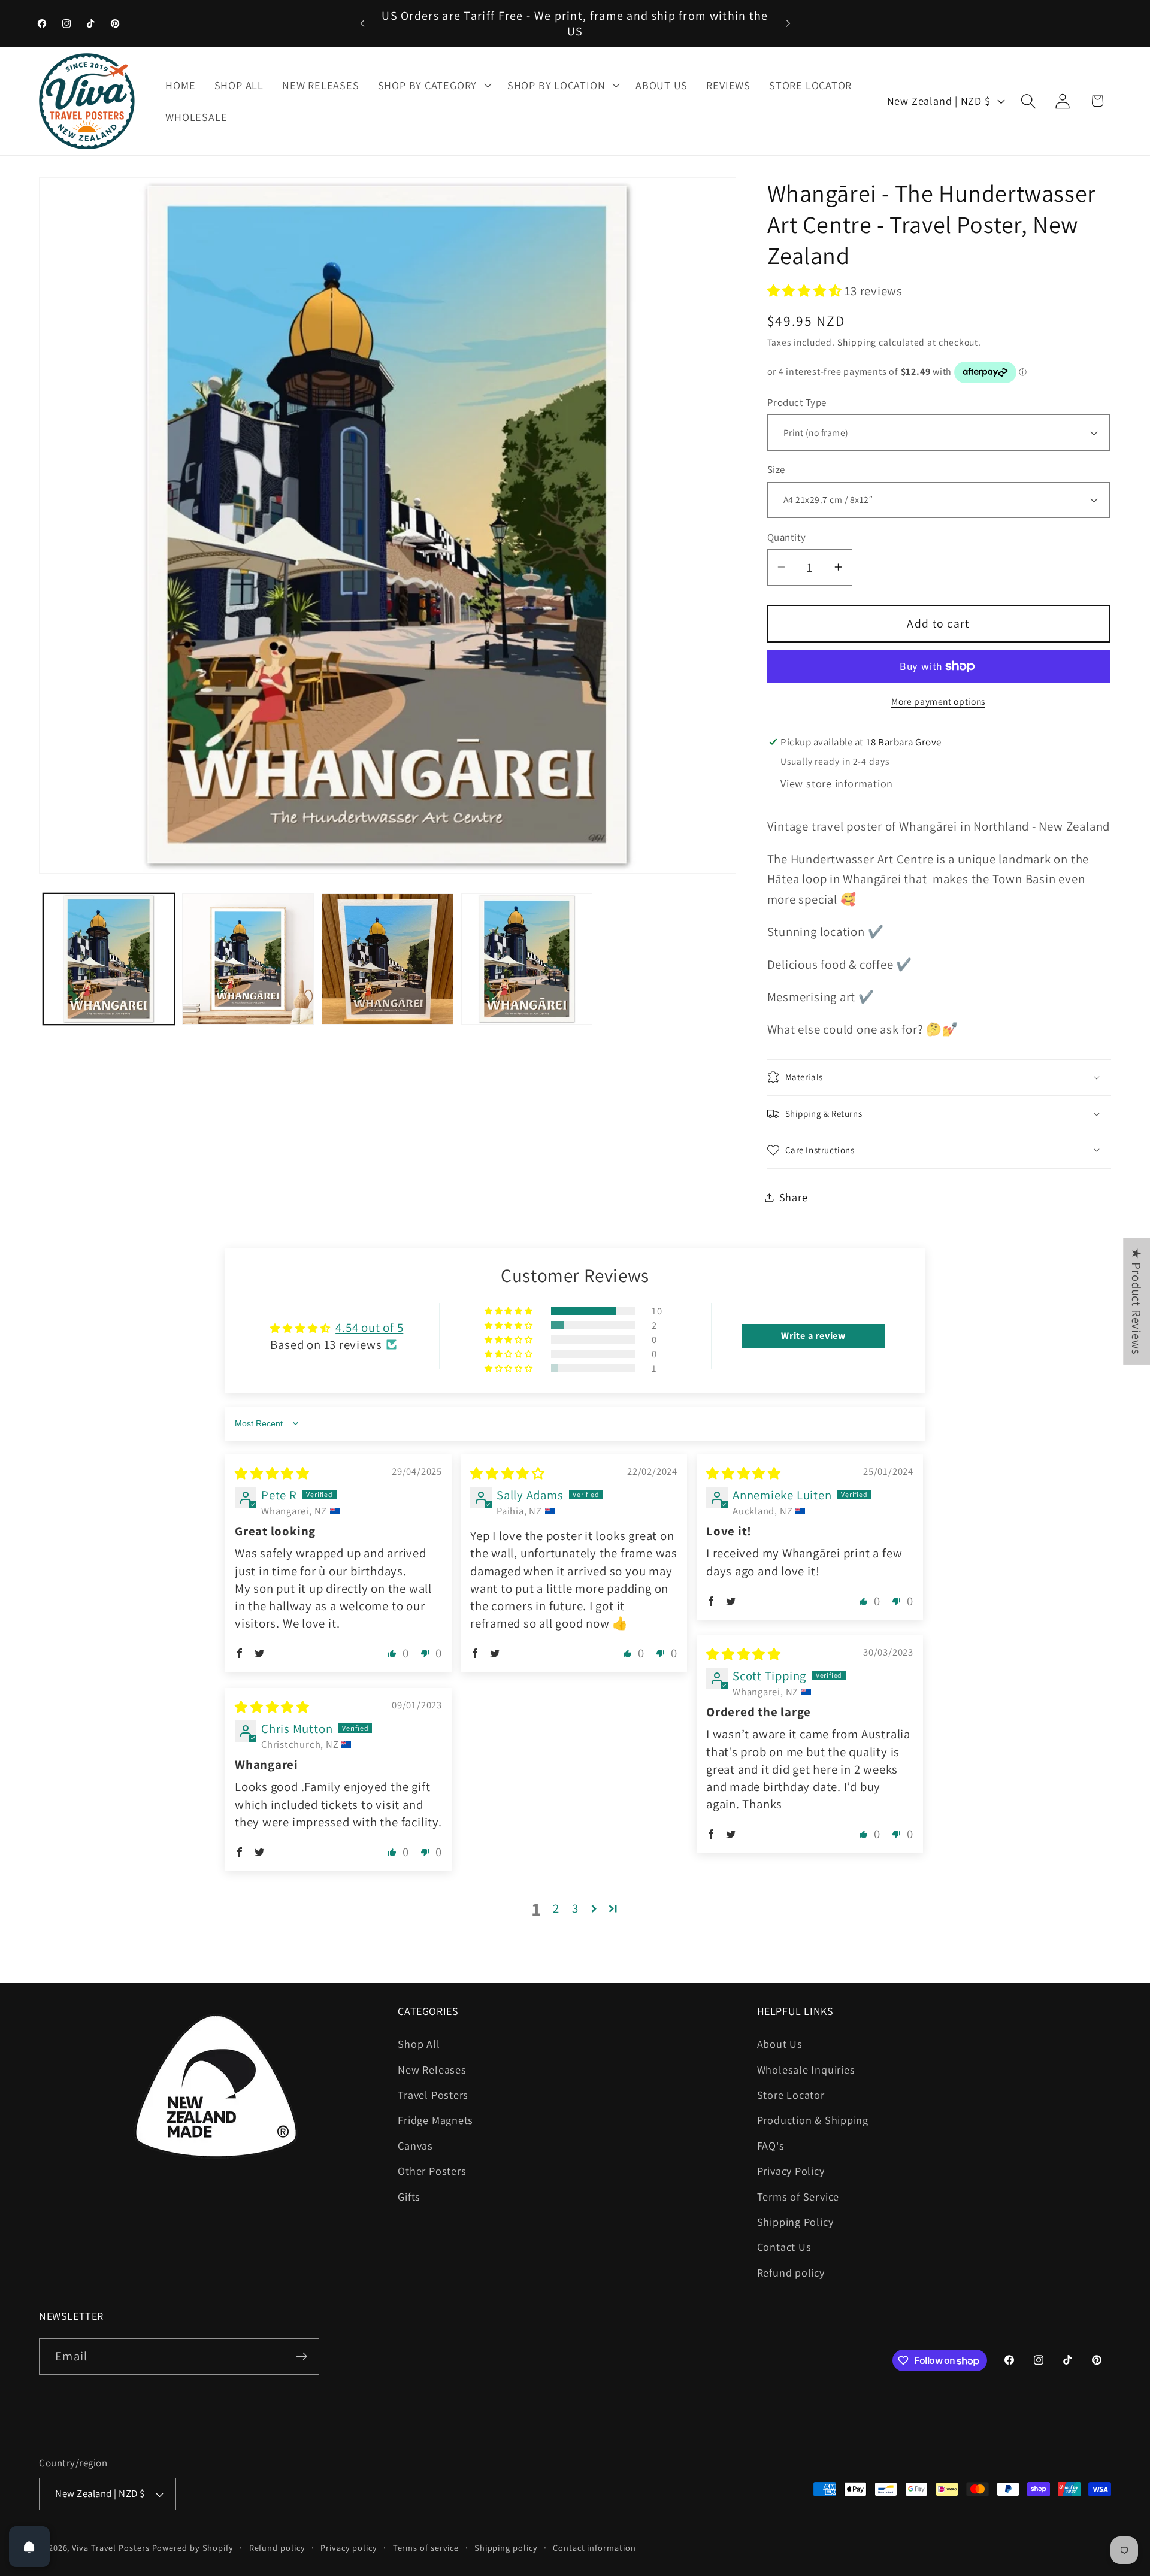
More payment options (938, 701)
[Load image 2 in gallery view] (248, 959)
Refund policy (791, 2272)
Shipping (857, 342)
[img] (272, 1473)
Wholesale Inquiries (806, 2069)
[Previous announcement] (362, 23)
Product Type (797, 402)
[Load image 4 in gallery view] (527, 959)
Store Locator (791, 2095)
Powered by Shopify (193, 2548)
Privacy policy (349, 2548)
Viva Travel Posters (111, 2548)
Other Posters (432, 2171)
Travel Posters (433, 2095)
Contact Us (784, 2247)
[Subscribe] (302, 2357)
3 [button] (575, 1908)
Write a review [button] (813, 1336)
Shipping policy (506, 2548)
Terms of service (426, 2548)
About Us (780, 2044)
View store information (837, 783)
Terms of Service (798, 2196)
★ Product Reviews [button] (1137, 1301)
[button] (433, 85)
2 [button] (556, 1908)
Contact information (594, 2548)
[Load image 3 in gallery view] (388, 959)
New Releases (432, 2069)
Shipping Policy (795, 2222)
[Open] (29, 2547)
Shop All (419, 2044)
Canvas (415, 2145)
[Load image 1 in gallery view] (109, 959)
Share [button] (794, 1197)
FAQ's (771, 2145)
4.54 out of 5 (369, 1327)
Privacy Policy (791, 2171)
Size (776, 469)
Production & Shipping (813, 2120)
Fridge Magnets (435, 2120)
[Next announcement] (788, 23)
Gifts (409, 2196)
